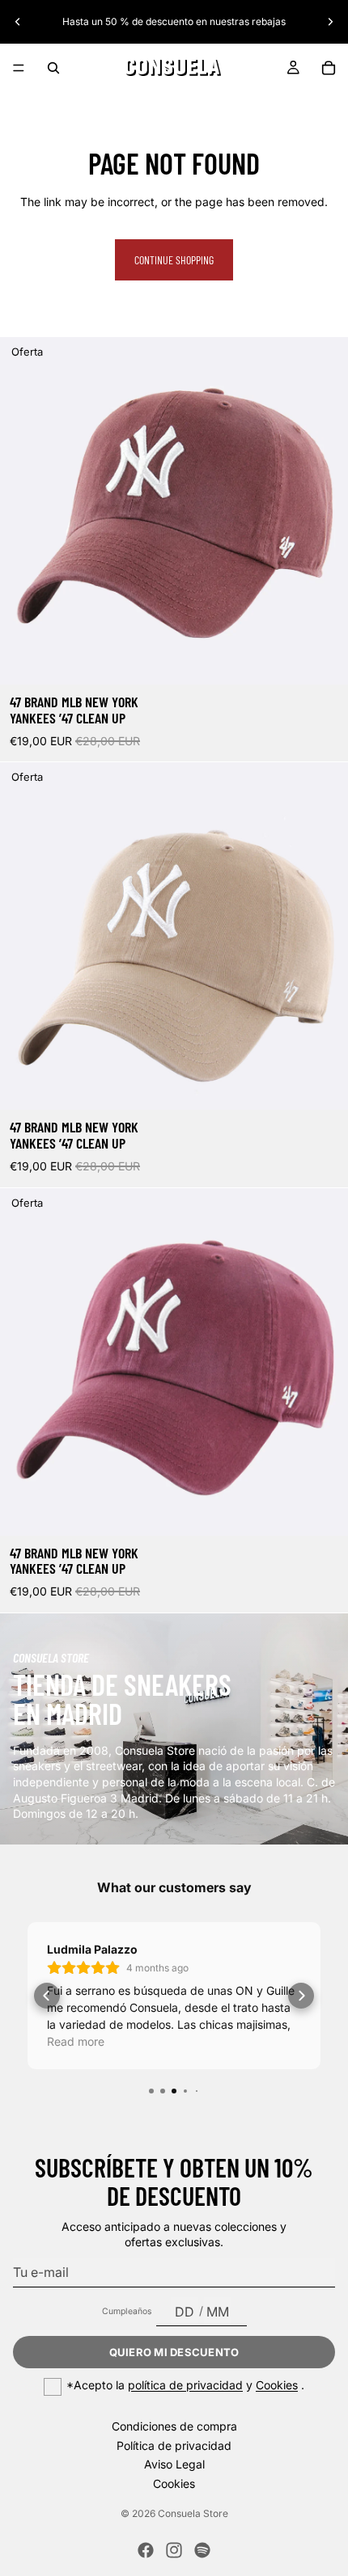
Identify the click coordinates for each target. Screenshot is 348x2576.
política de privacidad (185, 2385)
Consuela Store (193, 2513)
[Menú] (19, 68)
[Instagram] (174, 2550)
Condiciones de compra (174, 2426)
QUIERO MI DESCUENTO (174, 2352)
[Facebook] (146, 2550)
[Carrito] (329, 68)
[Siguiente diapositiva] (330, 22)
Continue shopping (174, 260)
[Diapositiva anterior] (18, 22)
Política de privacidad (174, 2445)
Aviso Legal (174, 2464)
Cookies (277, 2385)
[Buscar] (53, 68)
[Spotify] (202, 2550)
